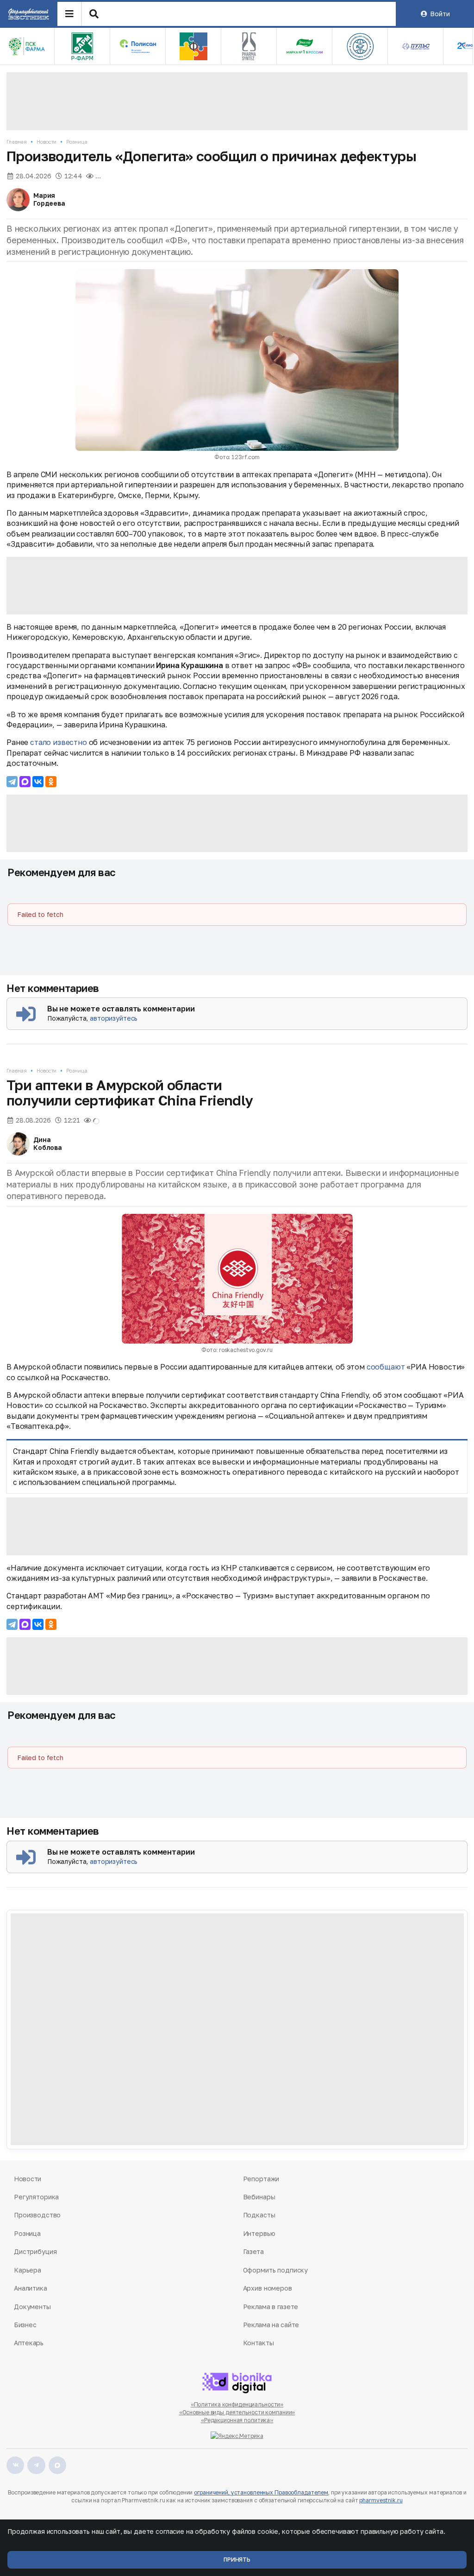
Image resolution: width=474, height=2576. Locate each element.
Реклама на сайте (271, 2325)
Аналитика (31, 2288)
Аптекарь (29, 2343)
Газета (253, 2251)
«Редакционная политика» (237, 2420)
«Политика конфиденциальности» (237, 2404)
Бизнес (25, 2325)
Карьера (28, 2270)
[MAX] (25, 782)
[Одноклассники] (51, 782)
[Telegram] (12, 782)
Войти (440, 14)
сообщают (386, 1367)
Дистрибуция (35, 2251)
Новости (47, 142)
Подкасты (259, 2215)
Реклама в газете (271, 2307)
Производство (37, 2215)
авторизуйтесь (114, 1018)
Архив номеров (268, 2288)
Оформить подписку (276, 2270)
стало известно (59, 742)
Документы (32, 2307)
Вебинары (259, 2197)
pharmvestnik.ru (381, 2500)
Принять (237, 2560)
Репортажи (261, 2179)
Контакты (259, 2343)
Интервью (259, 2233)
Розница (77, 142)
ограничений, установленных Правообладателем (261, 2492)
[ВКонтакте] (38, 782)
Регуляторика (36, 2197)
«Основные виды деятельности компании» (237, 2412)
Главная (17, 142)
